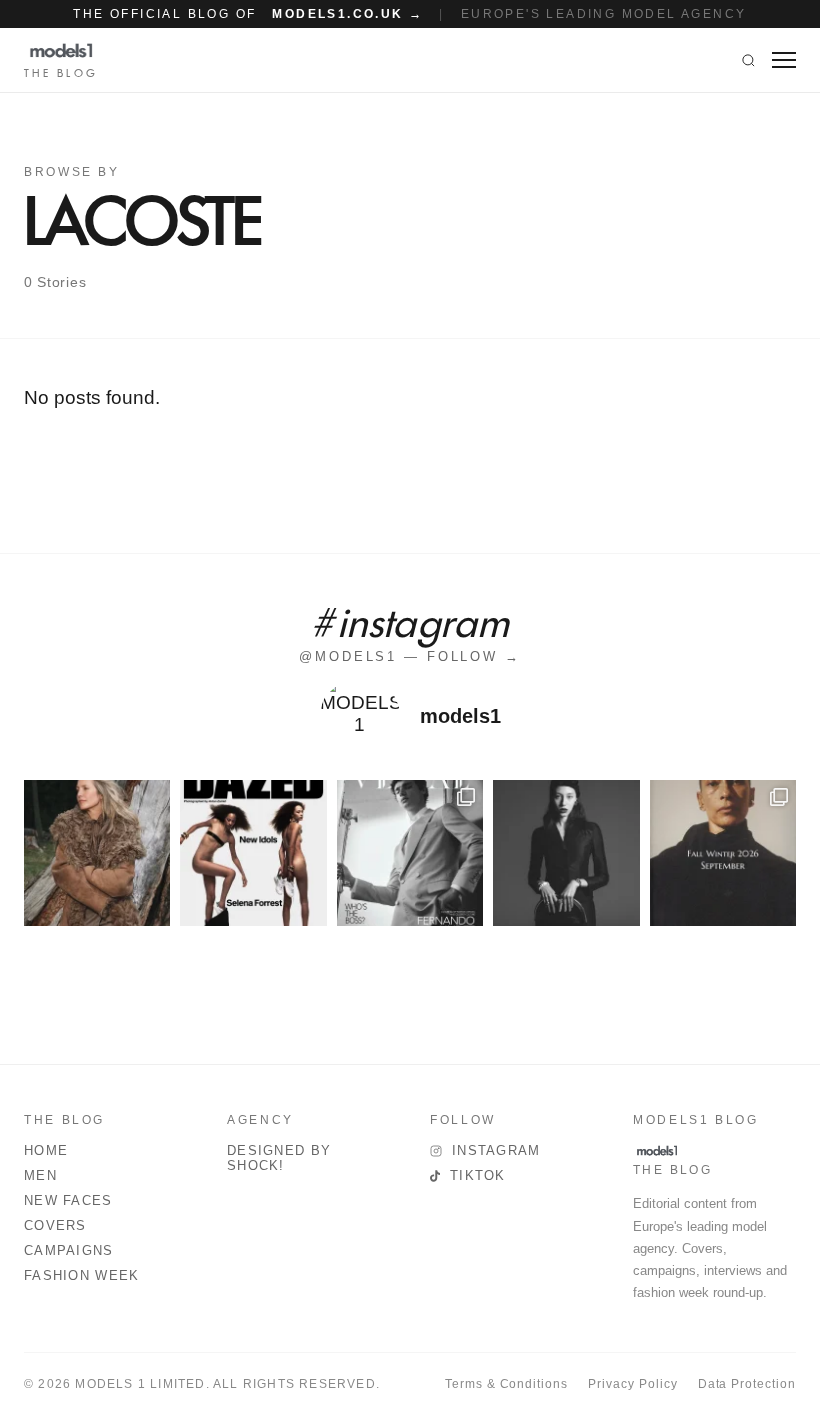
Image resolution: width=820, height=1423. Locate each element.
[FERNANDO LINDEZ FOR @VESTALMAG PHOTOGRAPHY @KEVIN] (410, 853)
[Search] (748, 60)
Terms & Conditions (506, 1384)
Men (40, 1175)
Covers (55, 1225)
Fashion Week (82, 1275)
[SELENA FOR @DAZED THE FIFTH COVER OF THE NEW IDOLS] (253, 853)
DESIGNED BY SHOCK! (279, 1158)
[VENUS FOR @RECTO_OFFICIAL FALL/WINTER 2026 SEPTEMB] (723, 853)
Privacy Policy (632, 1384)
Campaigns (69, 1250)
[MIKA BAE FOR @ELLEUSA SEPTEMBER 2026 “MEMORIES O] (566, 853)
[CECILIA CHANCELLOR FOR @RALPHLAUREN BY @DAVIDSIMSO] (97, 853)
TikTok (478, 1175)
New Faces (68, 1200)
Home (46, 1150)
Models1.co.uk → (347, 14)
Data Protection (747, 1384)
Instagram (496, 1150)
